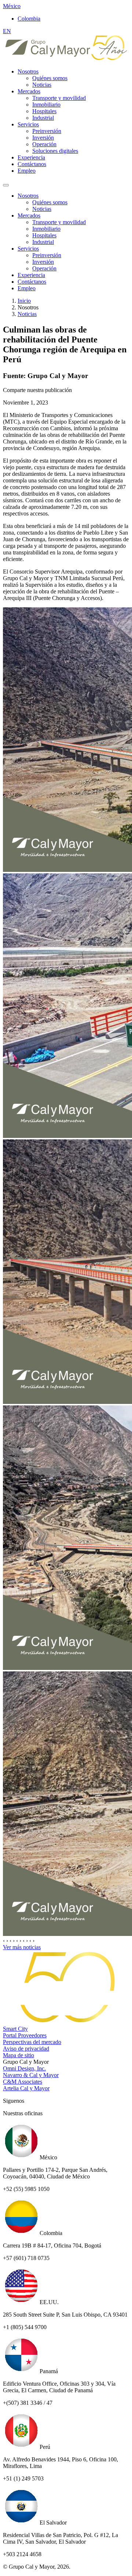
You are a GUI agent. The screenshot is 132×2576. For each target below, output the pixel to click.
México (12, 6)
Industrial (43, 118)
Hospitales (44, 111)
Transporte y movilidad (59, 98)
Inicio (24, 301)
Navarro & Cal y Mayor (31, 2075)
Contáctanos (32, 164)
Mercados (29, 91)
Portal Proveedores (25, 2035)
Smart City (15, 2029)
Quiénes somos (50, 78)
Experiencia (31, 157)
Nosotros (28, 71)
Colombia (29, 19)
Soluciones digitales (55, 151)
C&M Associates (23, 2082)
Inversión (43, 138)
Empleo (27, 171)
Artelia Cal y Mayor (26, 2088)
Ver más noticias (22, 1947)
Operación (44, 144)
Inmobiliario (46, 105)
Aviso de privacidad (26, 2049)
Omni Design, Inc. (24, 2068)
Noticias (42, 85)
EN (7, 31)
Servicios (28, 124)
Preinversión (47, 131)
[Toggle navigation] (6, 185)
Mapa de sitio (19, 2055)
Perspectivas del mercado (32, 2042)
